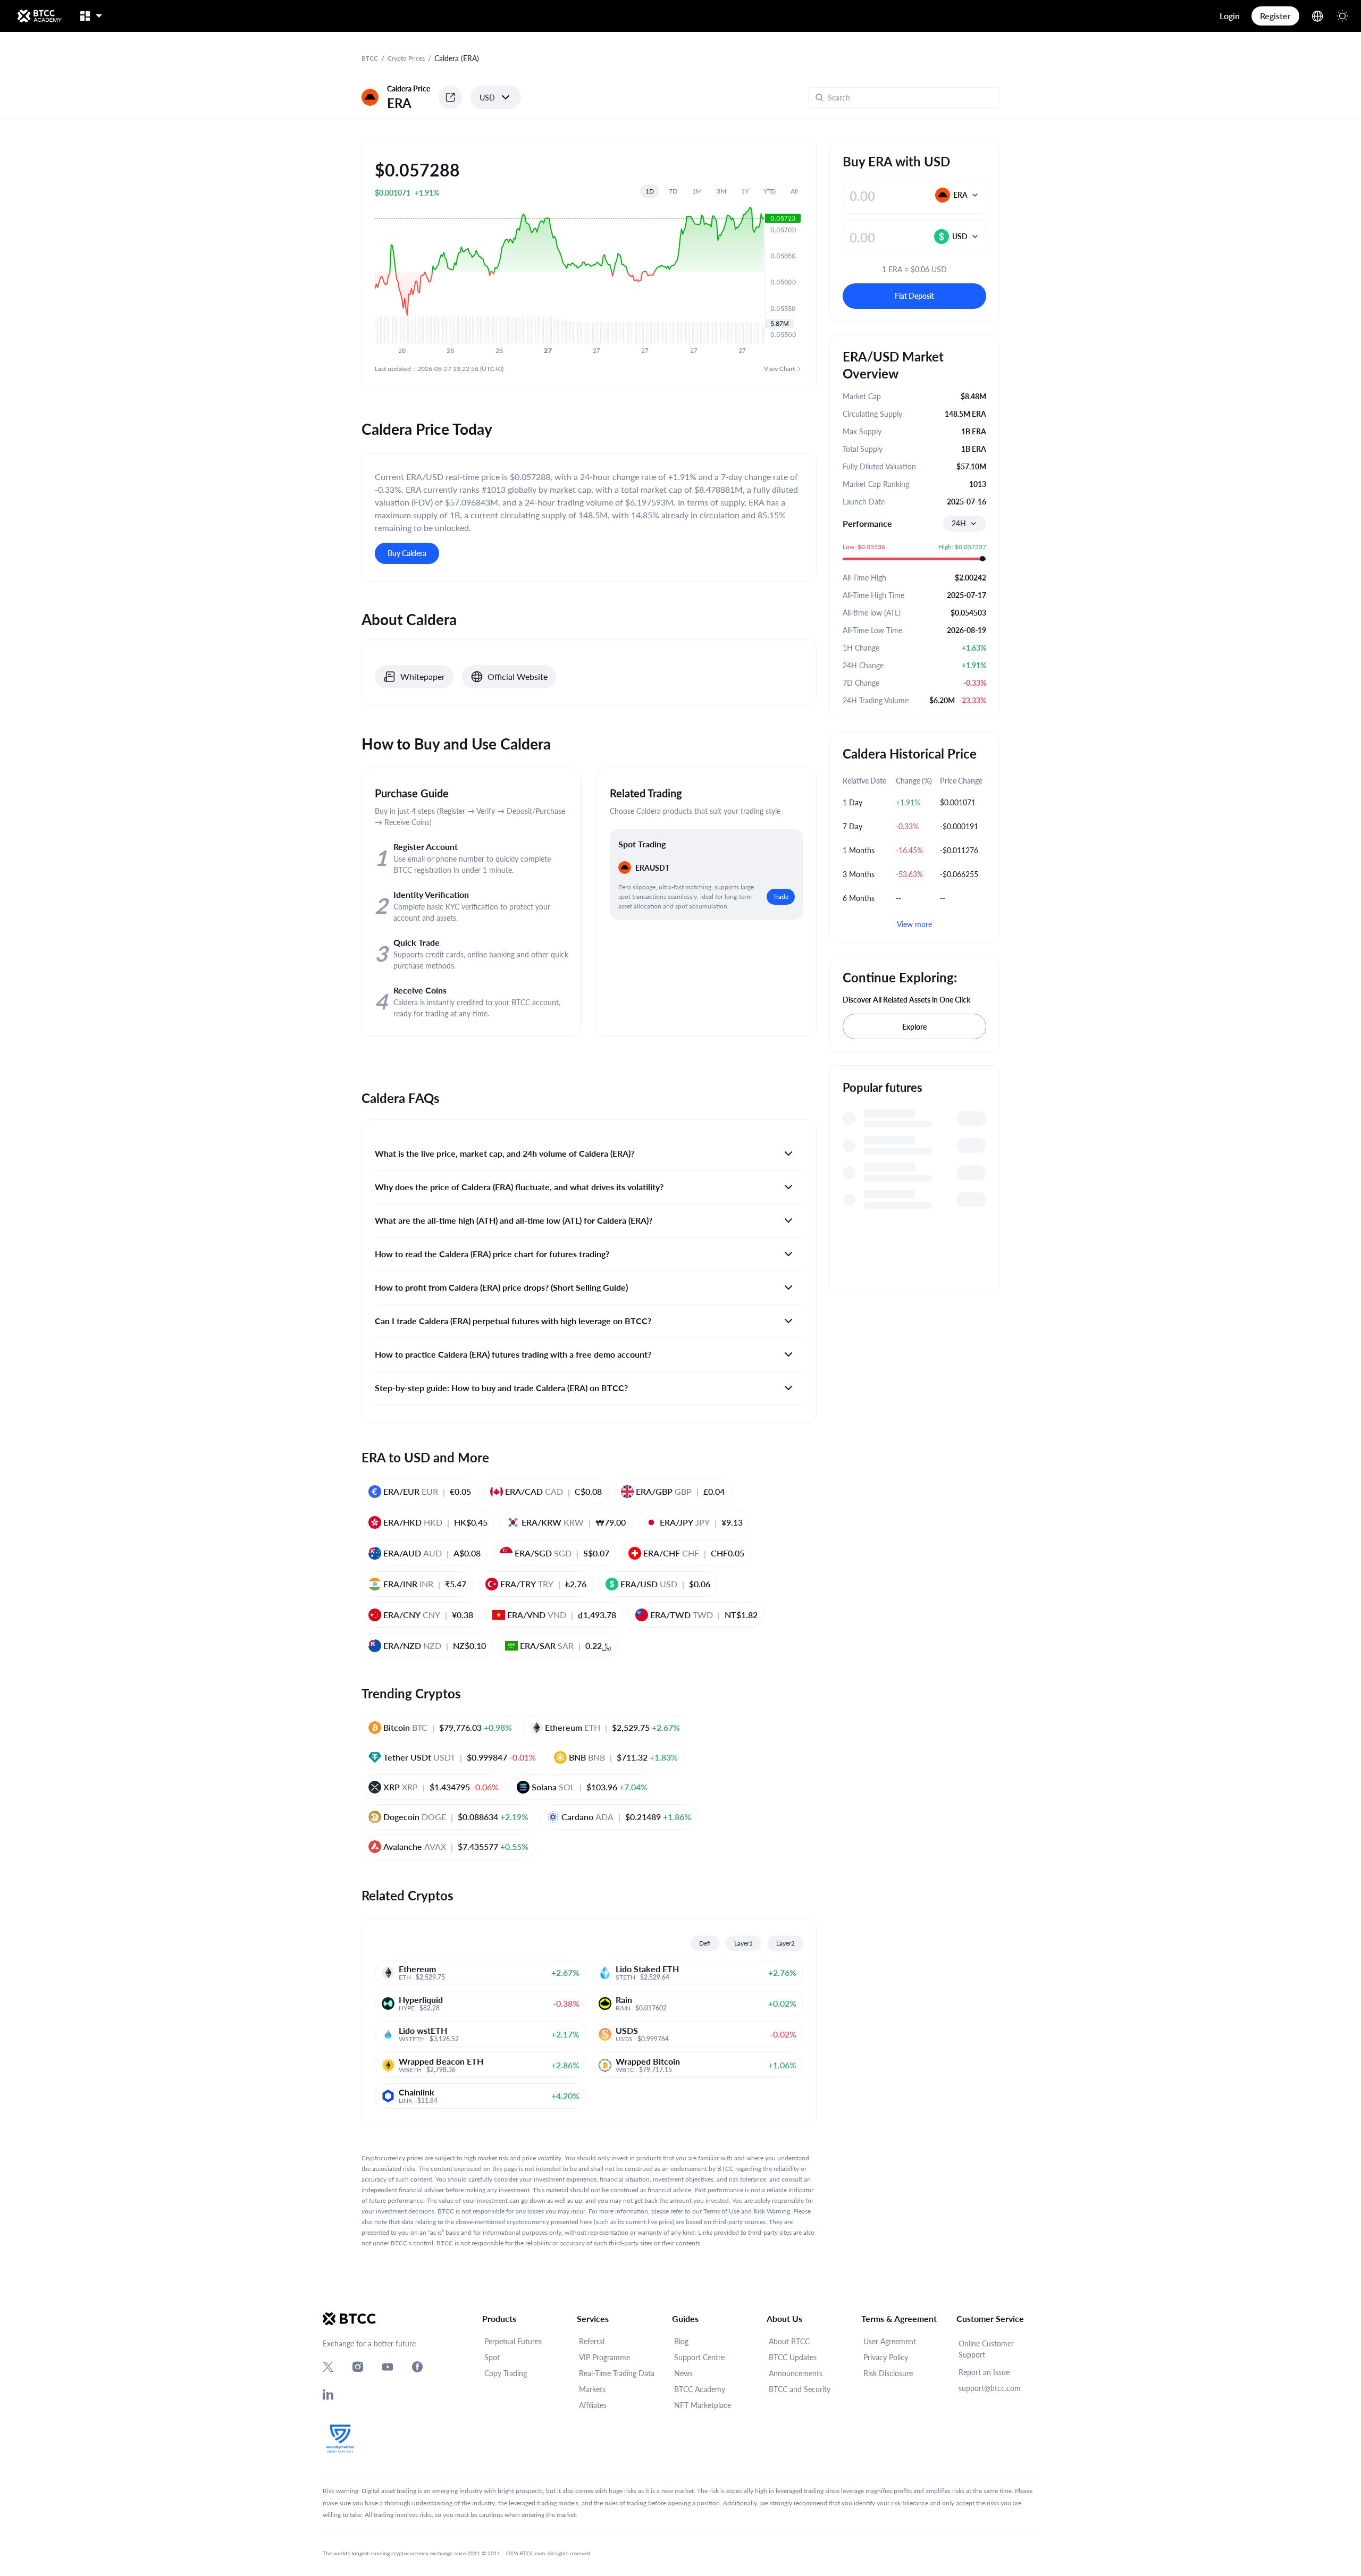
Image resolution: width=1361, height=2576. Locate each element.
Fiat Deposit (914, 296)
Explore (914, 1027)
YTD (770, 191)
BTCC (370, 58)
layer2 (785, 1943)
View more (914, 924)
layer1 (743, 1943)
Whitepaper (423, 676)
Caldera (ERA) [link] (457, 58)
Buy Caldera (407, 553)
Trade (781, 896)
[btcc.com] (39, 16)
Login (1230, 16)
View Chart (779, 369)
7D (673, 191)
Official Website (518, 676)
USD (487, 98)
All (794, 191)
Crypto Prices (406, 58)
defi (705, 1943)
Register (1275, 16)
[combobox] (965, 524)
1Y (745, 191)
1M (697, 191)
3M (721, 191)
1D (650, 191)
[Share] (450, 97)
